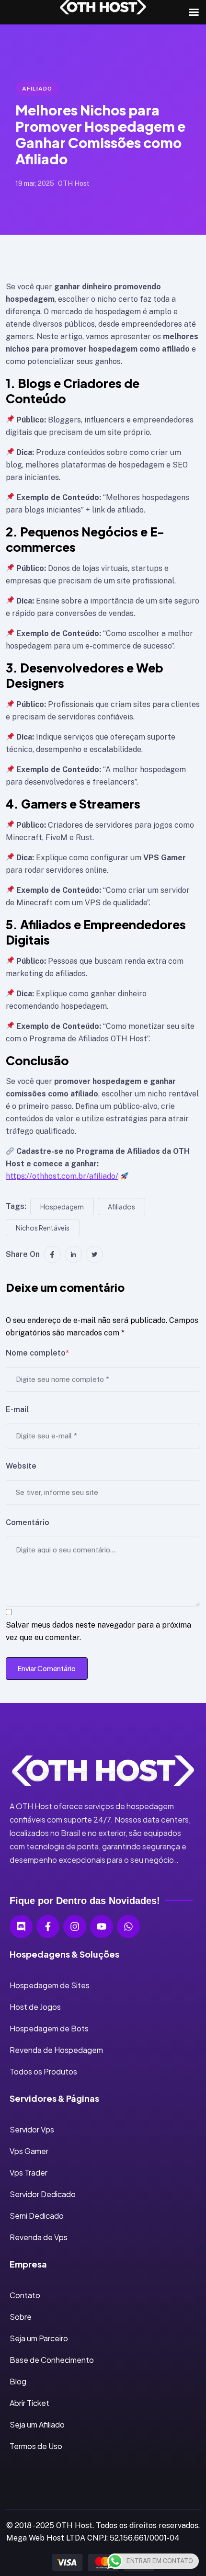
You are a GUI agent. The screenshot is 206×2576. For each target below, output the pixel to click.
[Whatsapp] (128, 1926)
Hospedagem (62, 1207)
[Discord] (21, 1926)
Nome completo (37, 1353)
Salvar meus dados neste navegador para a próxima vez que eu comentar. (98, 1631)
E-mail (17, 1409)
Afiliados (121, 1207)
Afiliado (37, 89)
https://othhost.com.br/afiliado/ (62, 1176)
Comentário (28, 1522)
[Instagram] (75, 1926)
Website (21, 1466)
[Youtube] (102, 1926)
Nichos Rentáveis (43, 1228)
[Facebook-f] (48, 1926)
